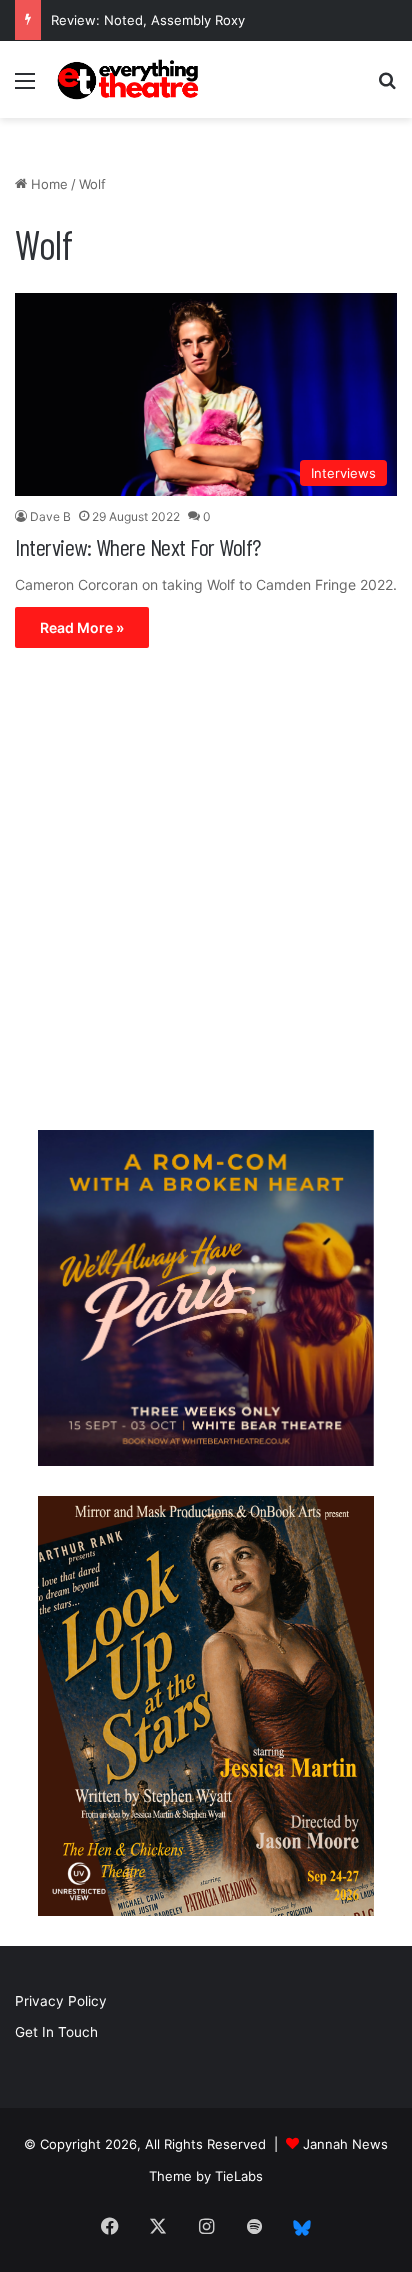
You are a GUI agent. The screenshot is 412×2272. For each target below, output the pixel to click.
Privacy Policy (61, 2001)
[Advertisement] (206, 894)
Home (47, 184)
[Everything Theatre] (130, 79)
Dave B (50, 516)
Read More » (82, 627)
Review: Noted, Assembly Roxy (148, 20)
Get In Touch (56, 2032)
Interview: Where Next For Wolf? (138, 546)
